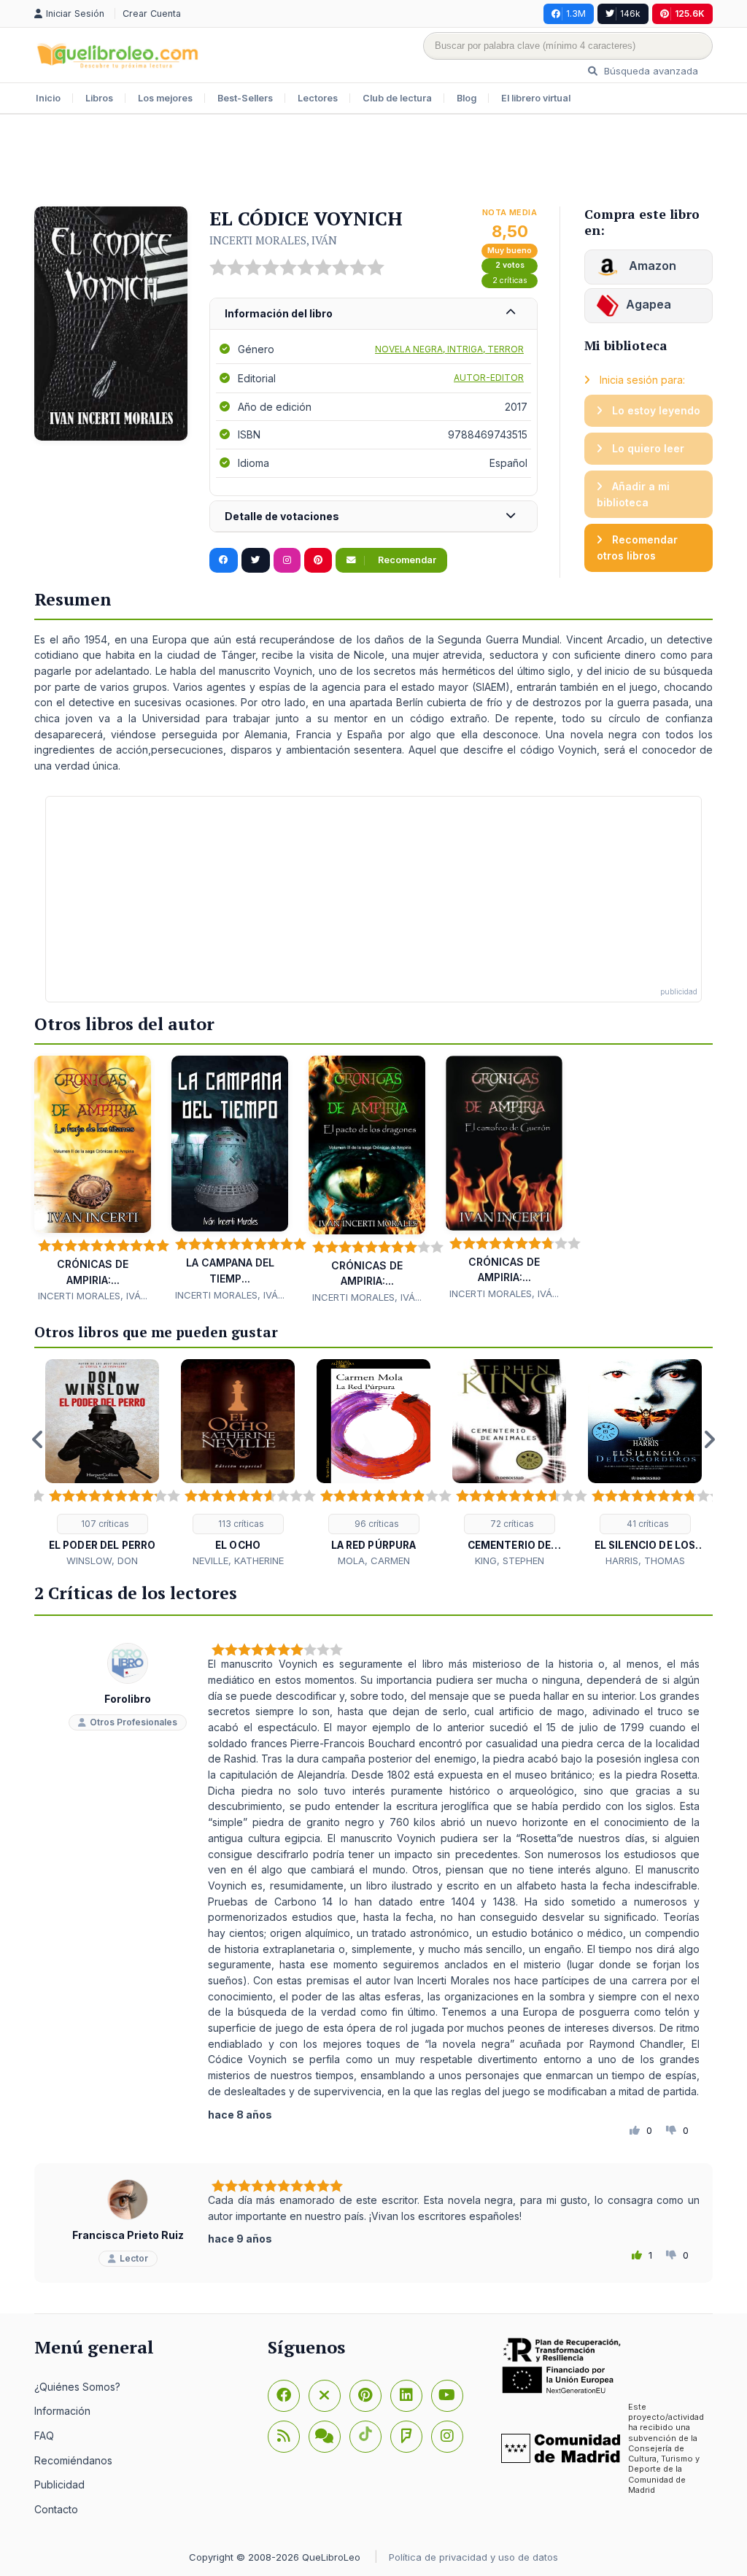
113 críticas (240, 1524)
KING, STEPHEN (510, 1560)
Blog (467, 98)
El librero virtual (536, 98)
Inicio (48, 98)
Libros (99, 98)
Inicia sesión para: (641, 380)
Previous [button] (38, 1439)
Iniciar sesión (77, 13)
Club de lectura (397, 98)
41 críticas (647, 1524)
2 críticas (510, 281)
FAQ (44, 2436)
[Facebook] (284, 2396)
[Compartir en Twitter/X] (256, 560)
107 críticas (104, 1524)
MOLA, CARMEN (374, 1560)
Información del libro (279, 313)
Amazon (651, 266)
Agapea (649, 304)
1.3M (576, 13)
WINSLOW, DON (102, 1560)
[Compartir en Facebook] (224, 560)
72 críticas (511, 1524)
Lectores (318, 98)
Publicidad (59, 2484)
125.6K (690, 13)
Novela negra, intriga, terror (449, 349)
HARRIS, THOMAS (645, 1560)
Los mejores (165, 98)
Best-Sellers (245, 98)
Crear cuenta (152, 13)
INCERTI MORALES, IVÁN (273, 240)
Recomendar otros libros (637, 548)
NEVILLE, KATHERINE (238, 1560)
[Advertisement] (373, 162)
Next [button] (709, 1439)
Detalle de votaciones (282, 516)
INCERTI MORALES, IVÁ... (93, 1296)
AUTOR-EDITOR (489, 378)
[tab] (373, 314)
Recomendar (406, 560)
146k (630, 13)
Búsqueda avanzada (650, 71)
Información (62, 2411)
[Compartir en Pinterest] (318, 560)
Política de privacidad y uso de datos (473, 2557)
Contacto (56, 2509)
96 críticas (376, 1524)
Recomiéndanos (73, 2460)
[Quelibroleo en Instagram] (287, 560)
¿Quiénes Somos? (77, 2387)
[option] (102, 1464)
